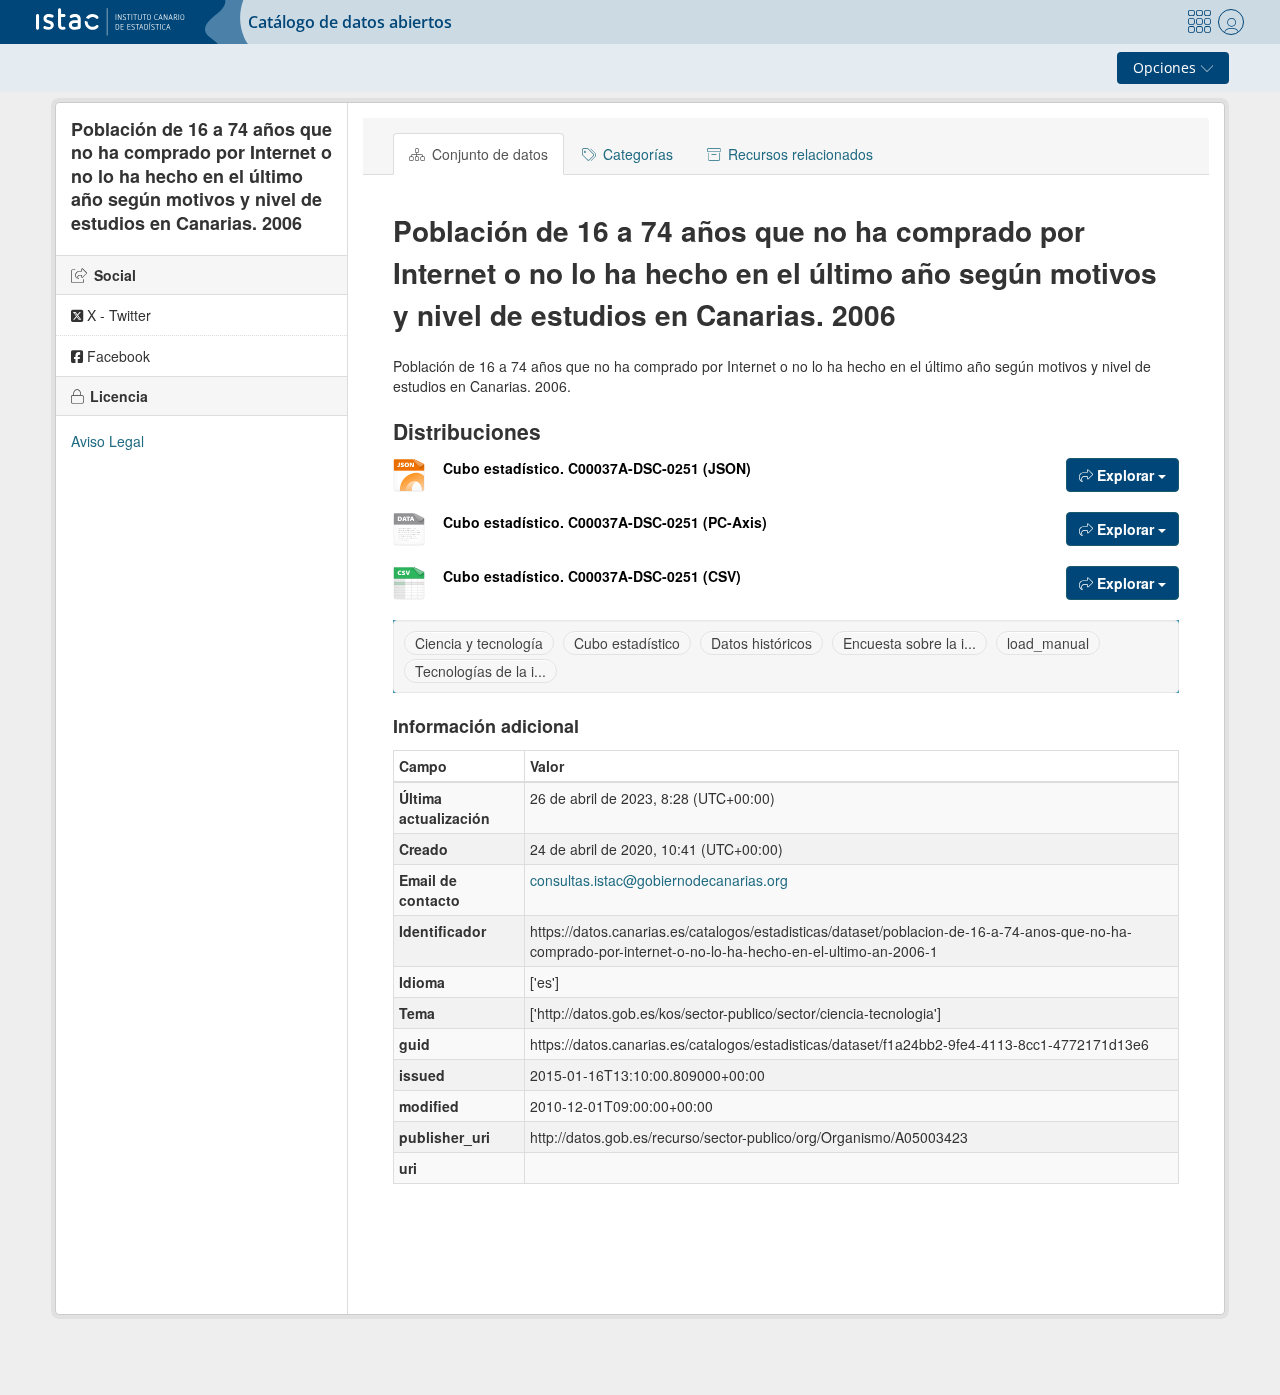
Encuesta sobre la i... (909, 643)
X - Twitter (117, 315)
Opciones (1166, 67)
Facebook (116, 356)
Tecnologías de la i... (480, 671)
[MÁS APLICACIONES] (1199, 22)
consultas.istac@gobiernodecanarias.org (659, 880)
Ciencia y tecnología (479, 643)
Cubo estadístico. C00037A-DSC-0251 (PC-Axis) (605, 522)
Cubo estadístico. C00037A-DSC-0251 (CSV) (592, 576)
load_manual (1048, 643)
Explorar (1125, 475)
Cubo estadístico (627, 643)
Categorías (636, 154)
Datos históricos (761, 643)
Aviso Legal (107, 441)
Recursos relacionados (798, 154)
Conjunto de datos (488, 154)
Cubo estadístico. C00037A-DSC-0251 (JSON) (597, 468)
